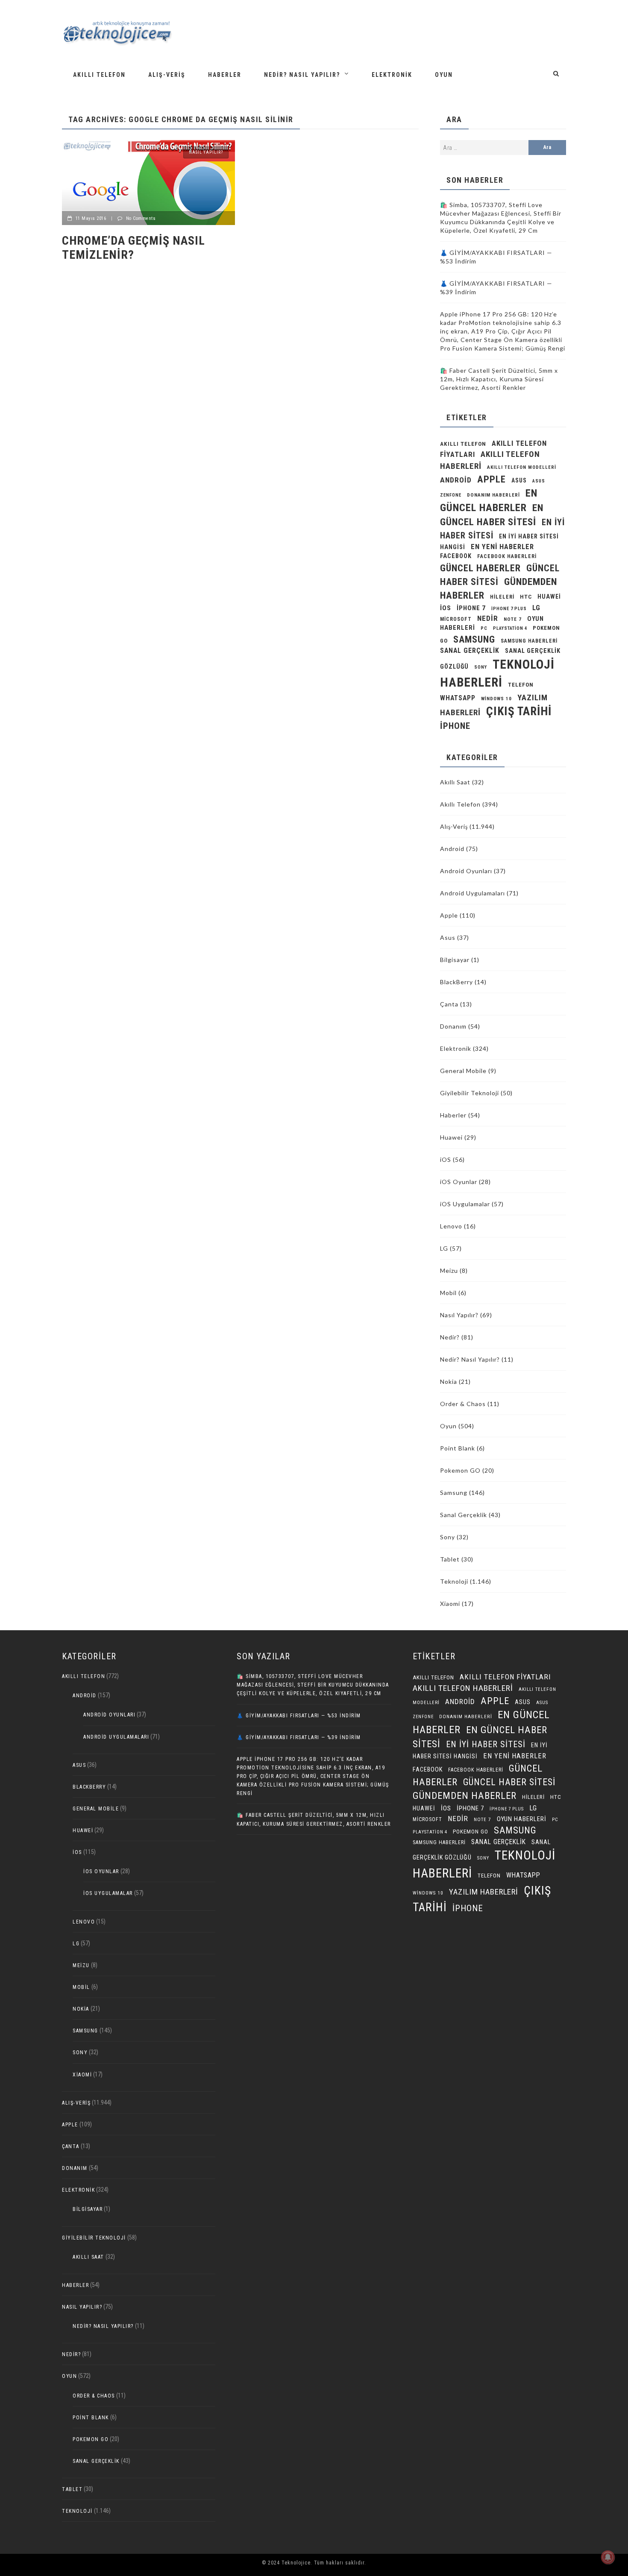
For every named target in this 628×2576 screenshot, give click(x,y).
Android (452, 849)
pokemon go (471, 1832)
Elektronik (392, 75)
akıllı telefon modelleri (522, 467)
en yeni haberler (502, 547)
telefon (521, 685)
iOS (446, 608)
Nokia (449, 1382)
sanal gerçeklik (470, 651)
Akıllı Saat (455, 782)
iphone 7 (471, 608)
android (456, 480)
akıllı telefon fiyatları (505, 1677)
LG (536, 608)
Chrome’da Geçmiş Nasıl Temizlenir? (134, 248)
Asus (448, 937)
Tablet (450, 1559)
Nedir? (450, 1337)
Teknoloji (454, 1581)
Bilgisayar (455, 960)
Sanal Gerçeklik (464, 1515)
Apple (492, 479)
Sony (481, 667)
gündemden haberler (465, 1796)
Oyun (444, 75)
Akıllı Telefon (99, 75)
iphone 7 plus (509, 609)
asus (519, 480)
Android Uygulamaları (472, 893)
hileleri (502, 597)
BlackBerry (456, 982)
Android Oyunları (466, 871)
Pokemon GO (460, 1470)
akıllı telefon (463, 444)
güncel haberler (480, 568)
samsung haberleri (529, 641)
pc (484, 628)
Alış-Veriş (167, 75)
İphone (455, 726)
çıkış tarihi (519, 711)
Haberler (225, 75)
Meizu (449, 1270)
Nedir (488, 618)
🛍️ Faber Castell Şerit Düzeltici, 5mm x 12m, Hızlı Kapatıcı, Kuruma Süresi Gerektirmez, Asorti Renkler (499, 379)
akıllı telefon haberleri (463, 1688)
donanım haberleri (493, 495)
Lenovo (451, 1226)
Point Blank (458, 1448)
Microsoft (456, 619)
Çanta (449, 1004)
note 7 (513, 619)
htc (526, 597)
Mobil (448, 1293)
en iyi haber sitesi (486, 1744)
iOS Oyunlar (459, 1182)
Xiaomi (450, 1604)
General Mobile (463, 1071)
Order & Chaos (463, 1404)
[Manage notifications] (608, 2557)
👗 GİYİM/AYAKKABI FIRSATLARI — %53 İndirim (299, 1716)
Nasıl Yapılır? (206, 152)
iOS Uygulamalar (465, 1204)
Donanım (453, 1026)
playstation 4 (510, 628)
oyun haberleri (522, 1819)
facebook (456, 556)
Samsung (474, 639)
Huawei (549, 596)
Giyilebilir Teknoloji (470, 1093)
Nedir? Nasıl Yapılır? (302, 75)
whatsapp (458, 698)
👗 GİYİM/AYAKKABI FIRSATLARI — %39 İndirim (299, 1737)
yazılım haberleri (484, 1892)
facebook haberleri (507, 556)
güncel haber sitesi (509, 1782)
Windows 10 (496, 699)
